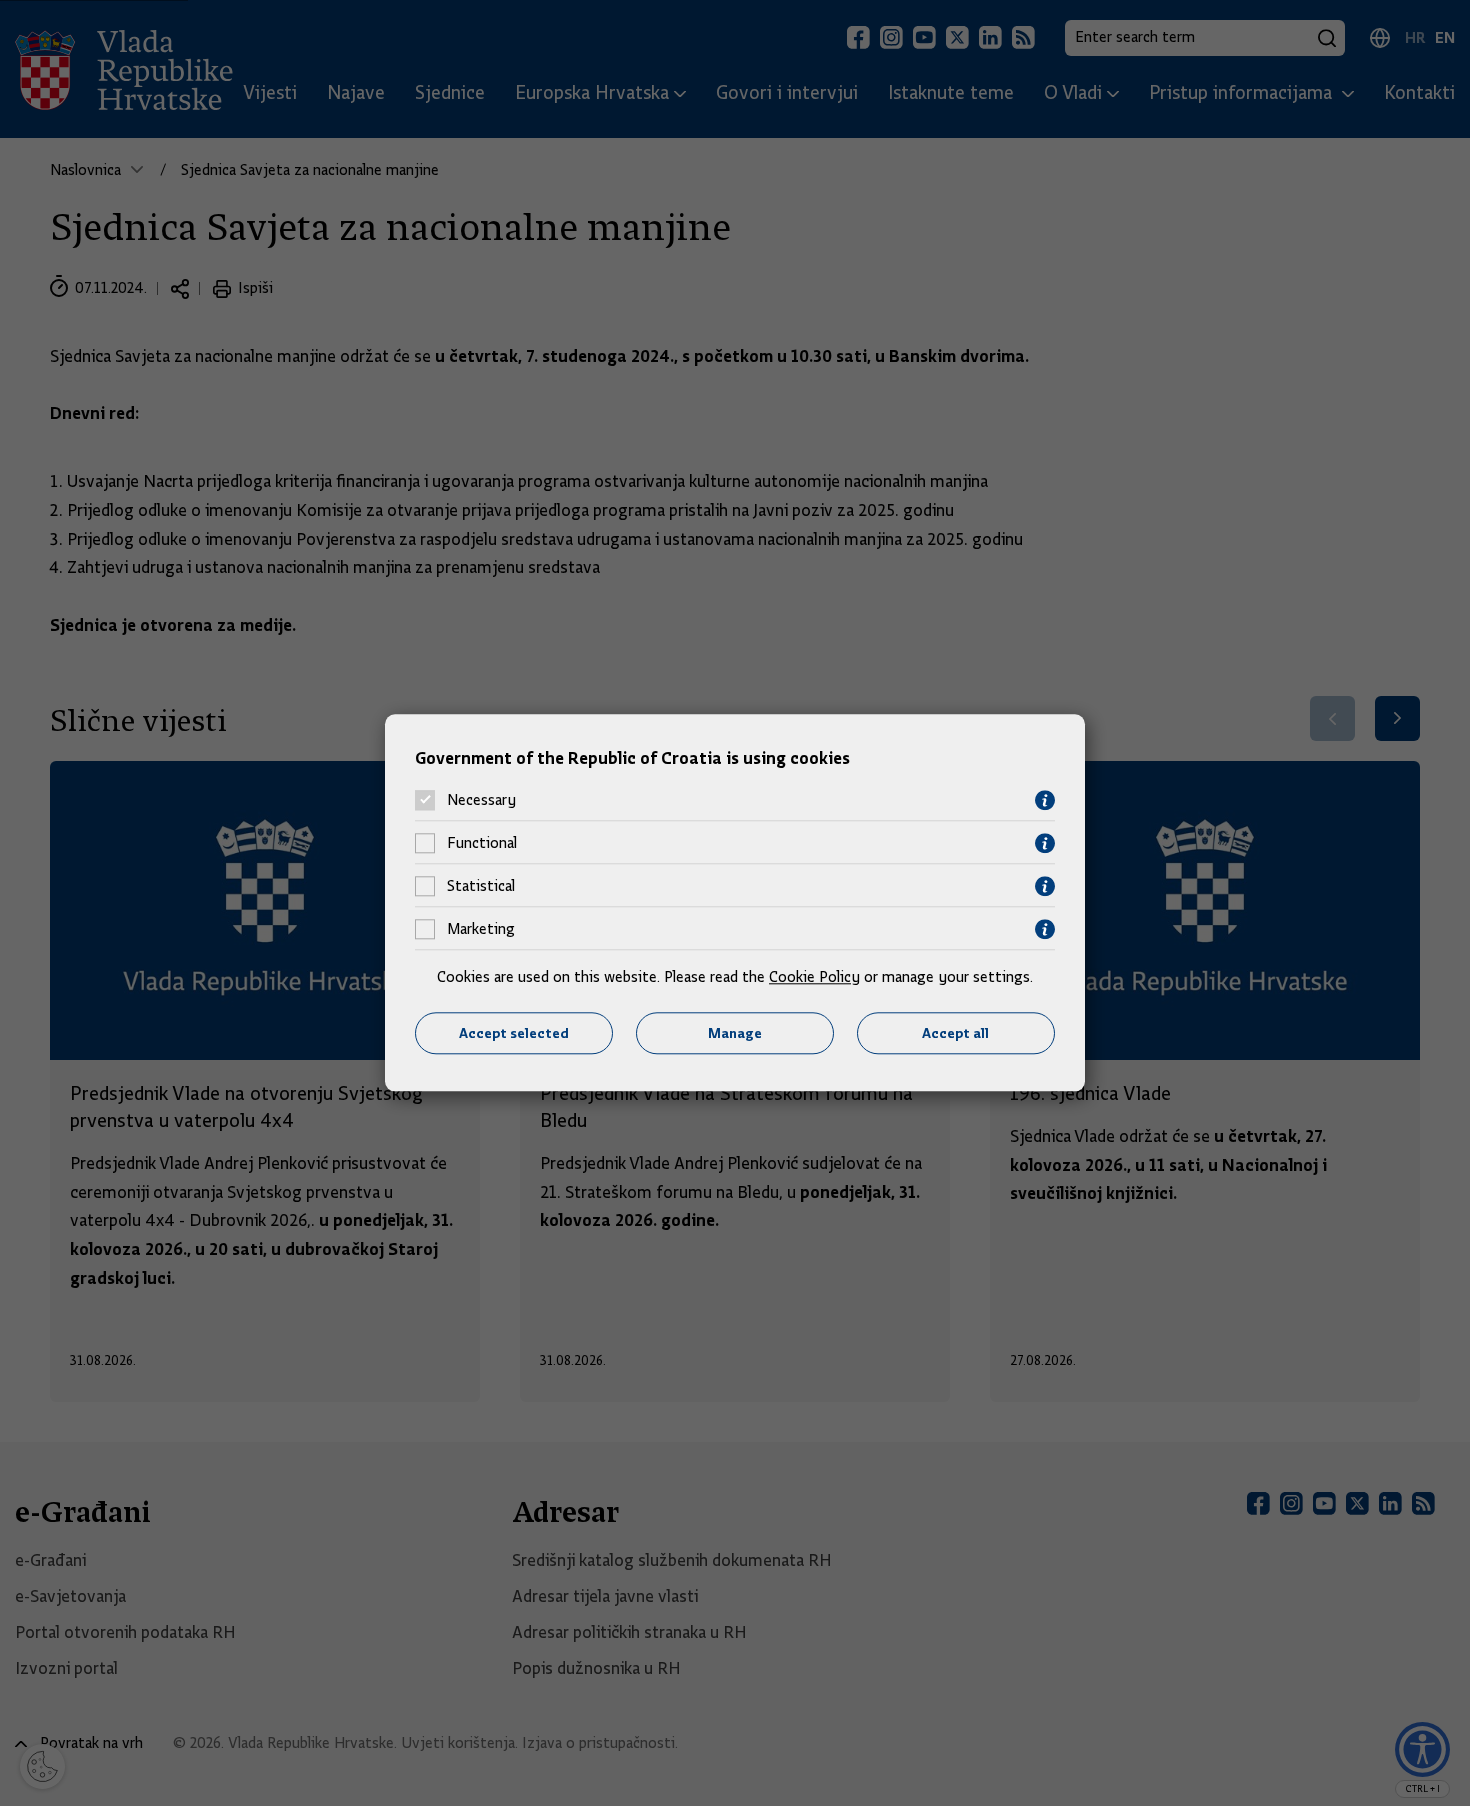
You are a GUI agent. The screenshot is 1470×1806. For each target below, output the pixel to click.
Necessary (481, 801)
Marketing (481, 930)
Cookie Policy (814, 977)
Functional (482, 844)
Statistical (481, 887)
